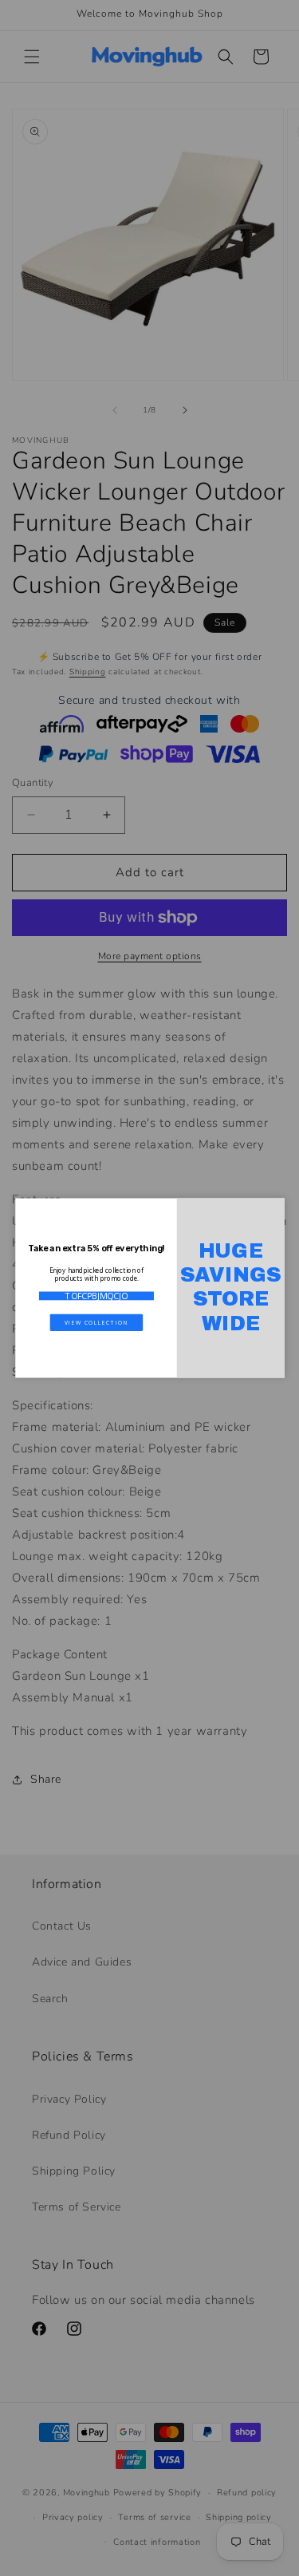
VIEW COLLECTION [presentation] (96, 1322)
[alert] (150, 1288)
